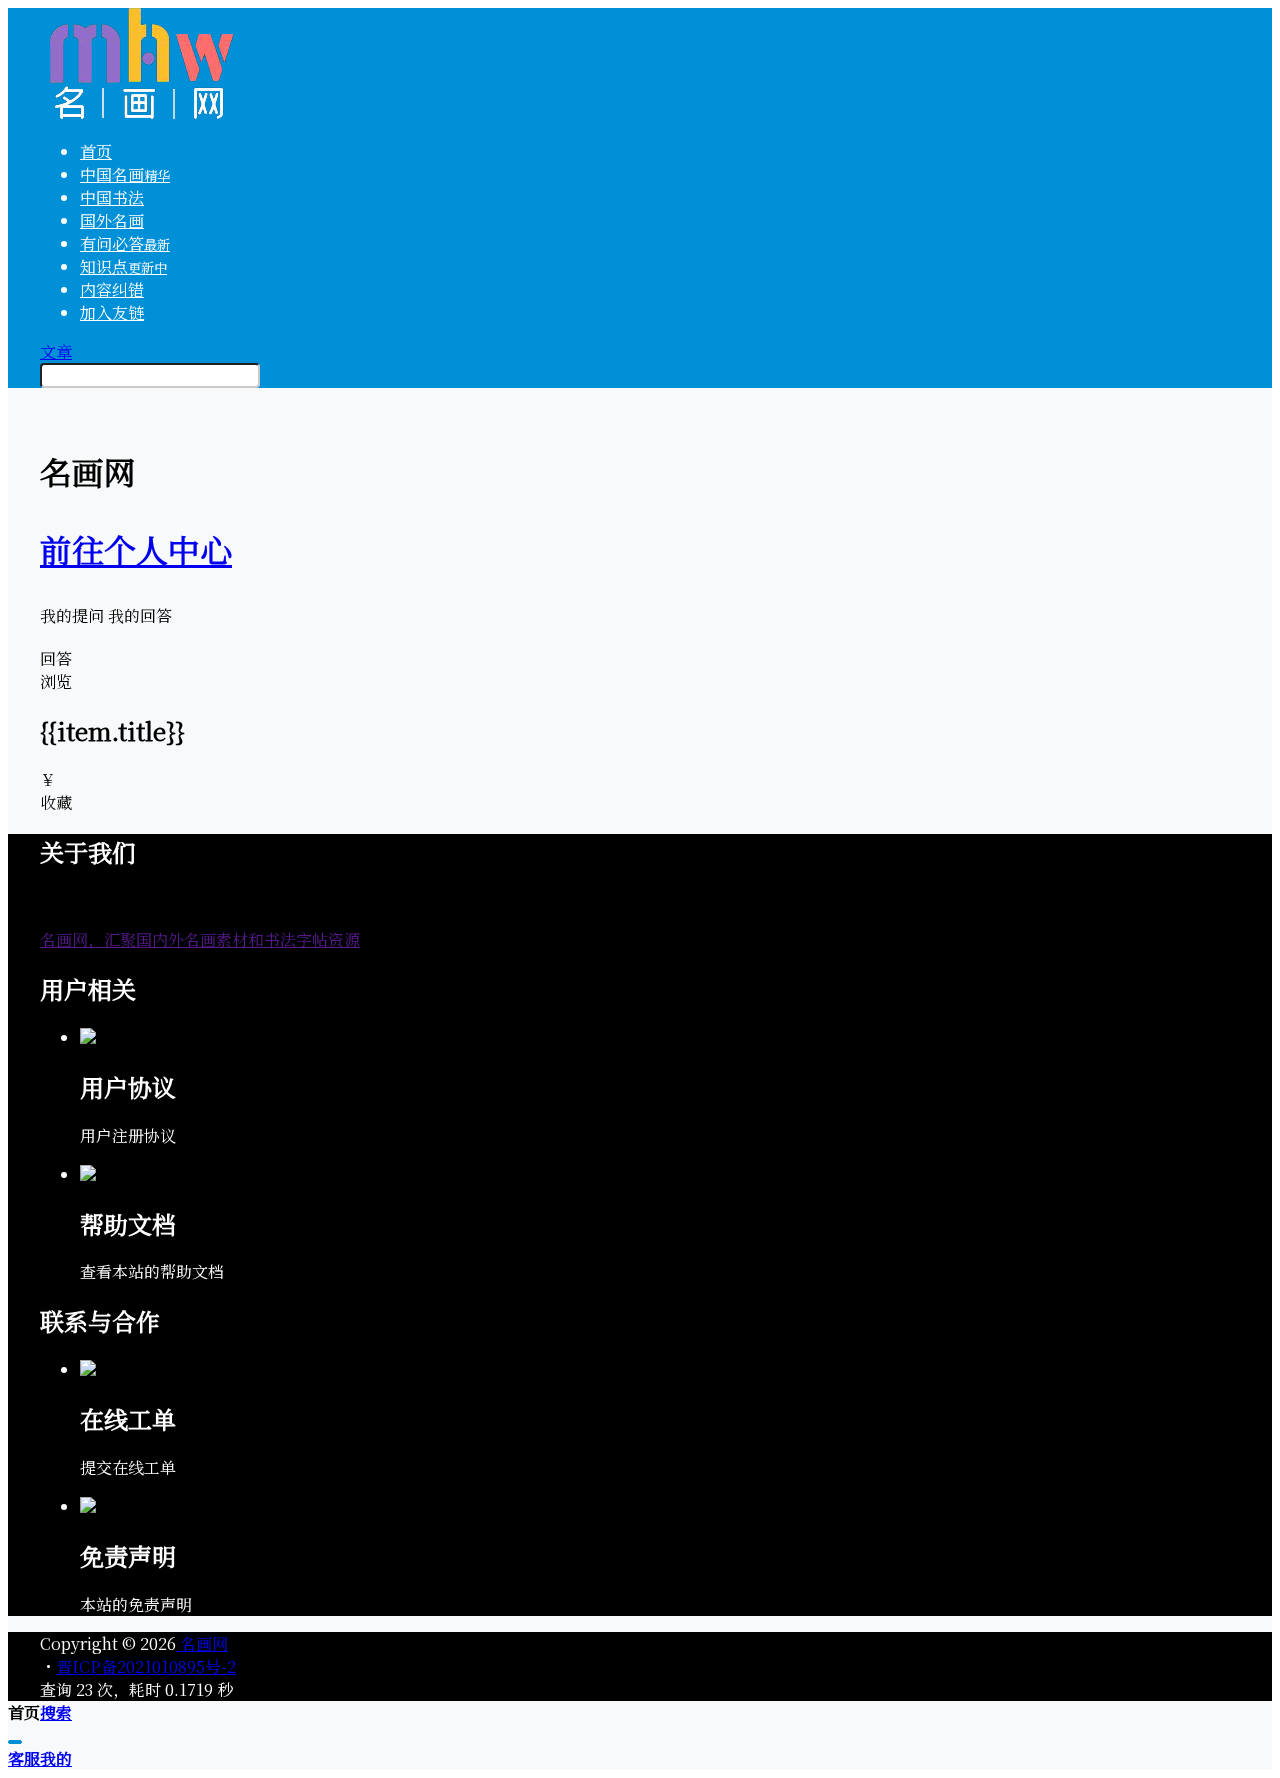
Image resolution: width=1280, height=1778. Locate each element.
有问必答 (125, 243)
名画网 (202, 1643)
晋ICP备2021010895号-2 (146, 1666)
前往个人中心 (136, 549)
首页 (96, 151)
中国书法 (112, 197)
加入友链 (112, 312)
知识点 (123, 266)
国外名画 (112, 220)
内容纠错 (112, 289)
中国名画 (125, 174)
